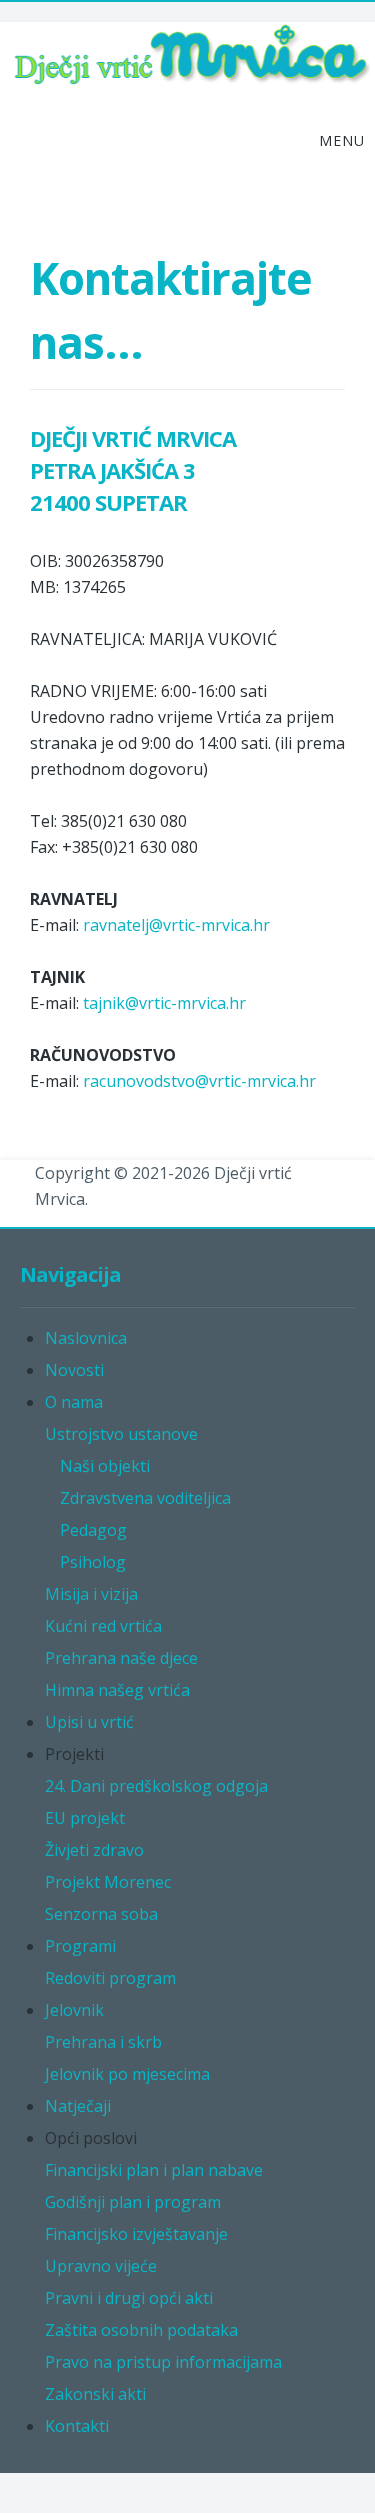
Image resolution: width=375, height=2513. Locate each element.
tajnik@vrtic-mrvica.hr (164, 1003)
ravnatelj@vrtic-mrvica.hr (176, 925)
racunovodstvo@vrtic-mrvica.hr (199, 1081)
